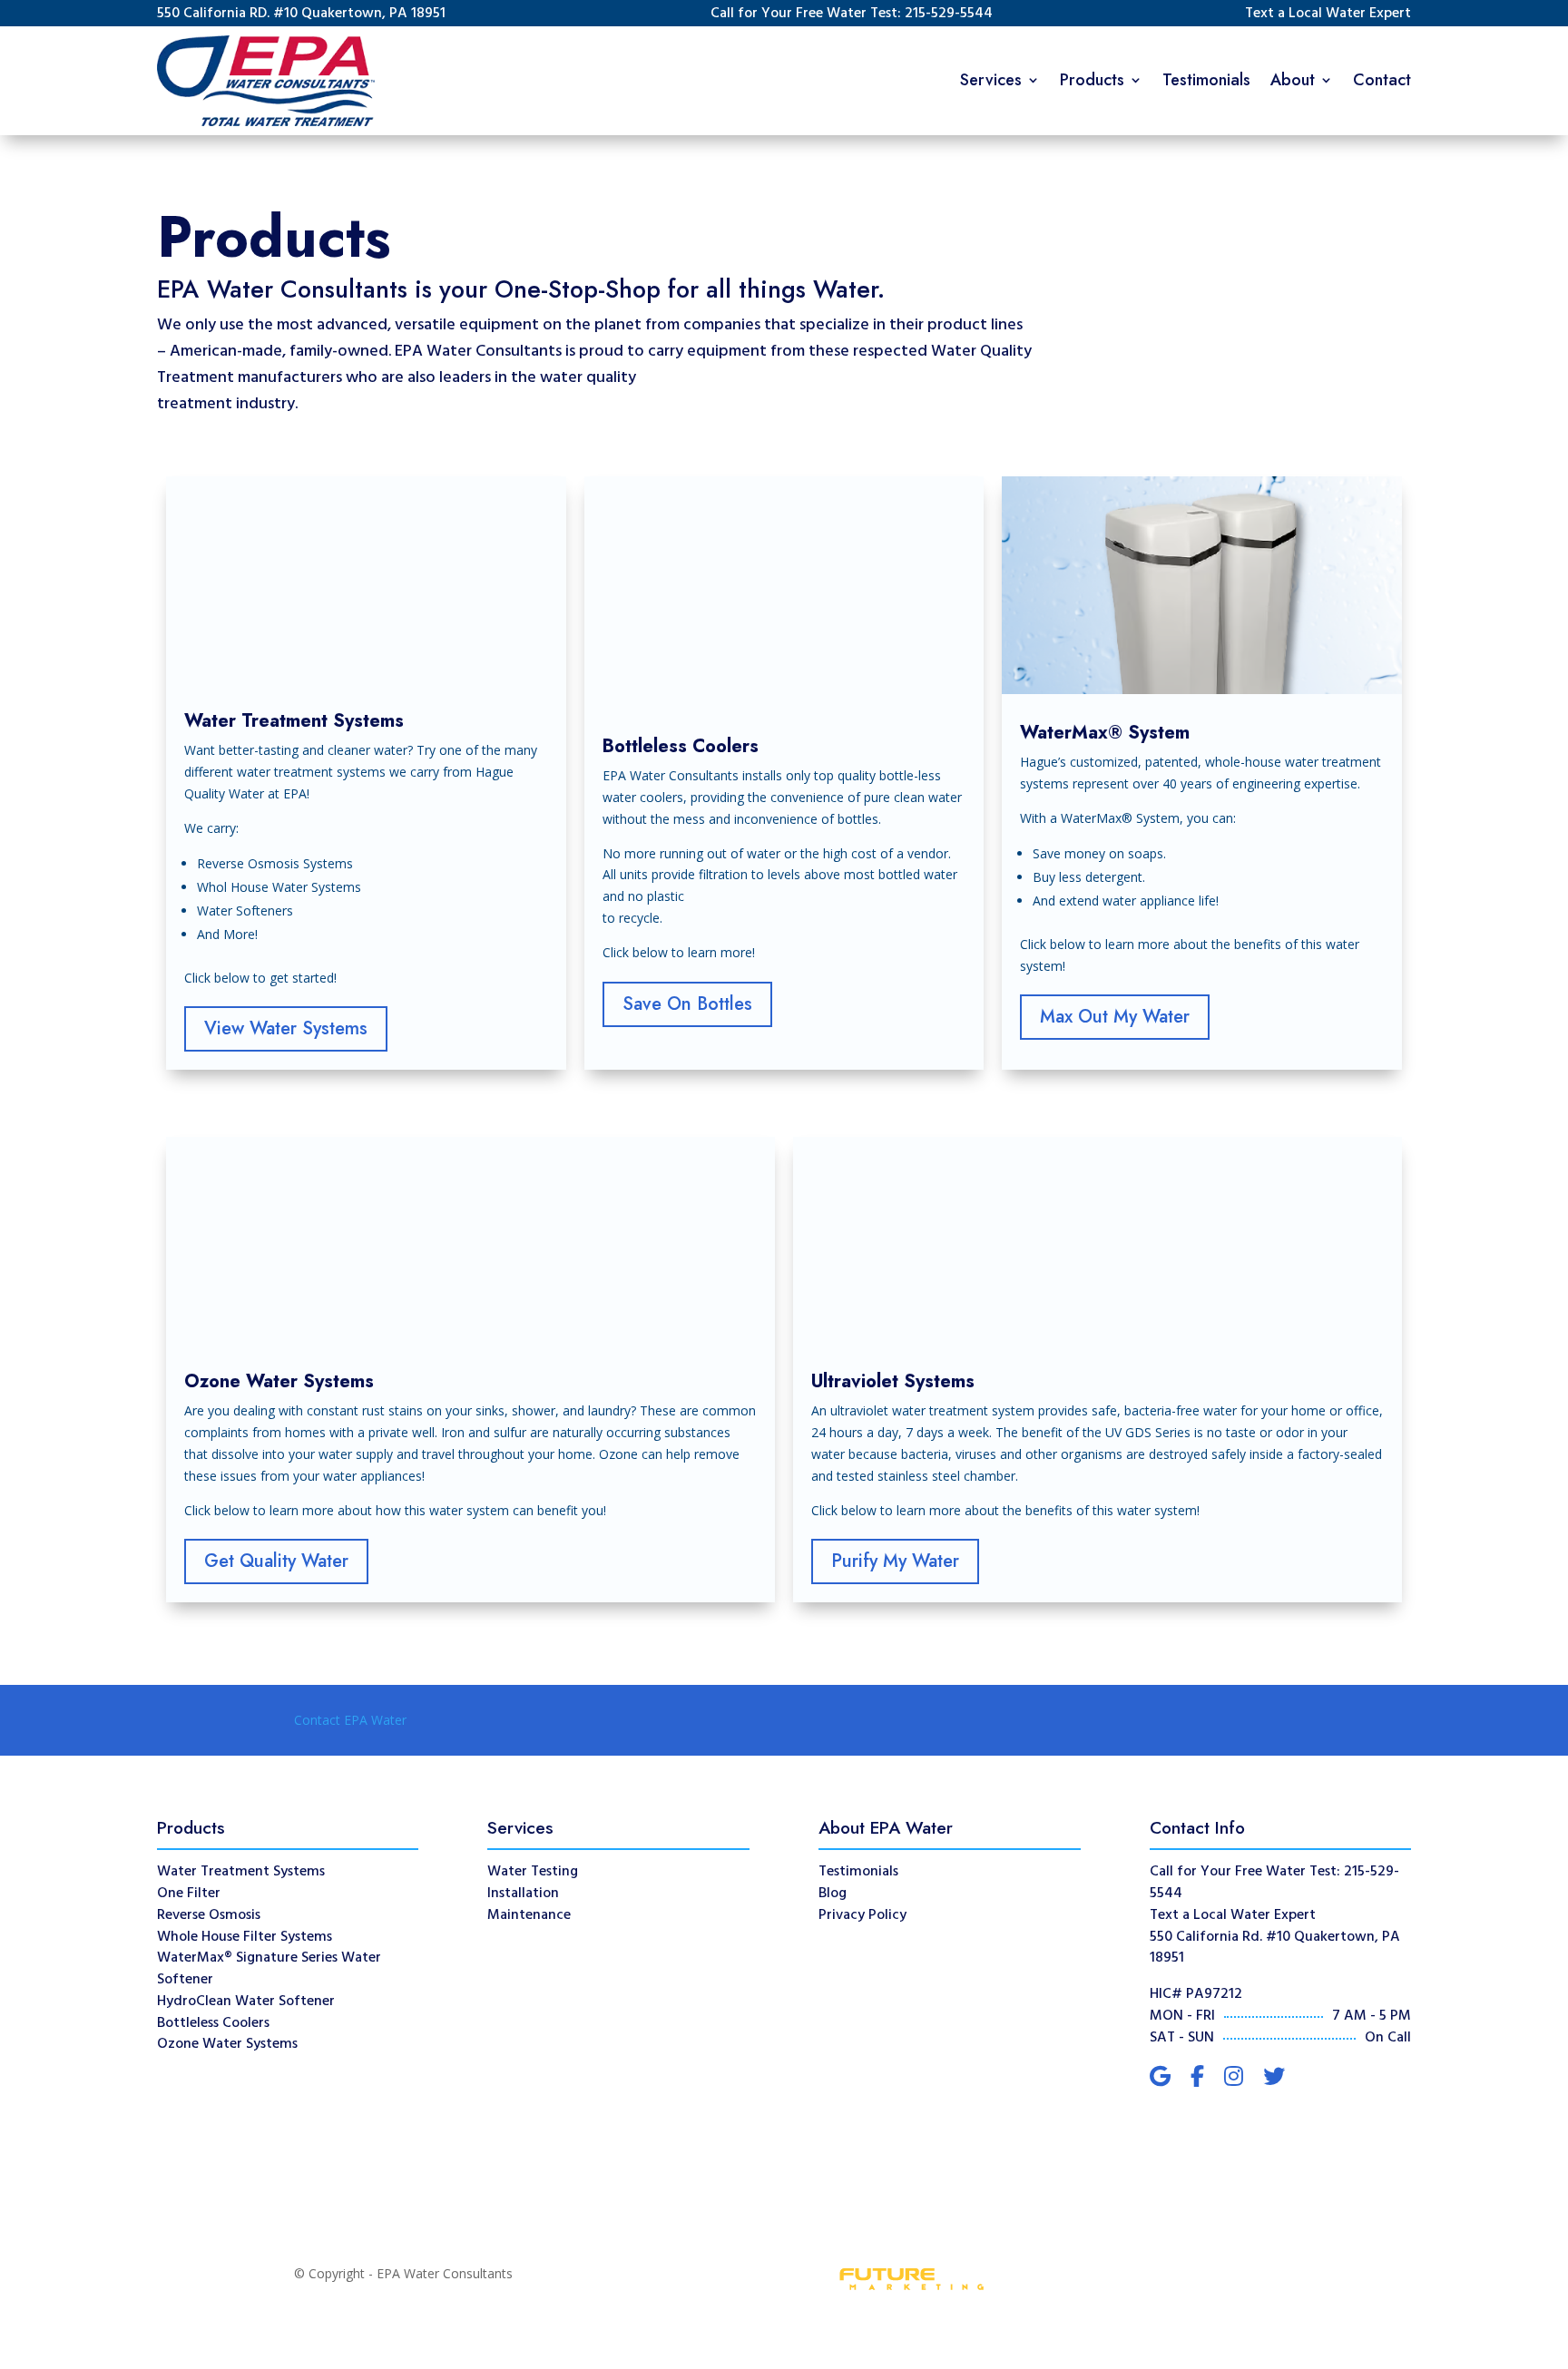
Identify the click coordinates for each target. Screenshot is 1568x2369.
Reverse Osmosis (209, 1915)
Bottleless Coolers (213, 2023)
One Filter (189, 1894)
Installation (523, 1894)
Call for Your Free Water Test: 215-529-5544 (852, 14)
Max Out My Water (1115, 1017)
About (1293, 80)
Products (1092, 80)
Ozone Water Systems (227, 2044)
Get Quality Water (276, 1561)
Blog (833, 1894)
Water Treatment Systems (241, 1872)
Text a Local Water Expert (1328, 14)
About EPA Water (886, 1827)
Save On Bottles (687, 1004)
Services (991, 80)
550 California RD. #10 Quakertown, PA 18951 (301, 14)
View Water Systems (286, 1028)
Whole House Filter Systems (245, 1937)
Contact (1382, 80)
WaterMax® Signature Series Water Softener (269, 1969)
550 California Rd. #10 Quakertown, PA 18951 (1275, 1948)
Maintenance (529, 1915)
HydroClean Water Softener (246, 2002)
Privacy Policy (862, 1915)
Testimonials (1206, 80)
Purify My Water (895, 1561)
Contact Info (1197, 1827)
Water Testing (533, 1872)
